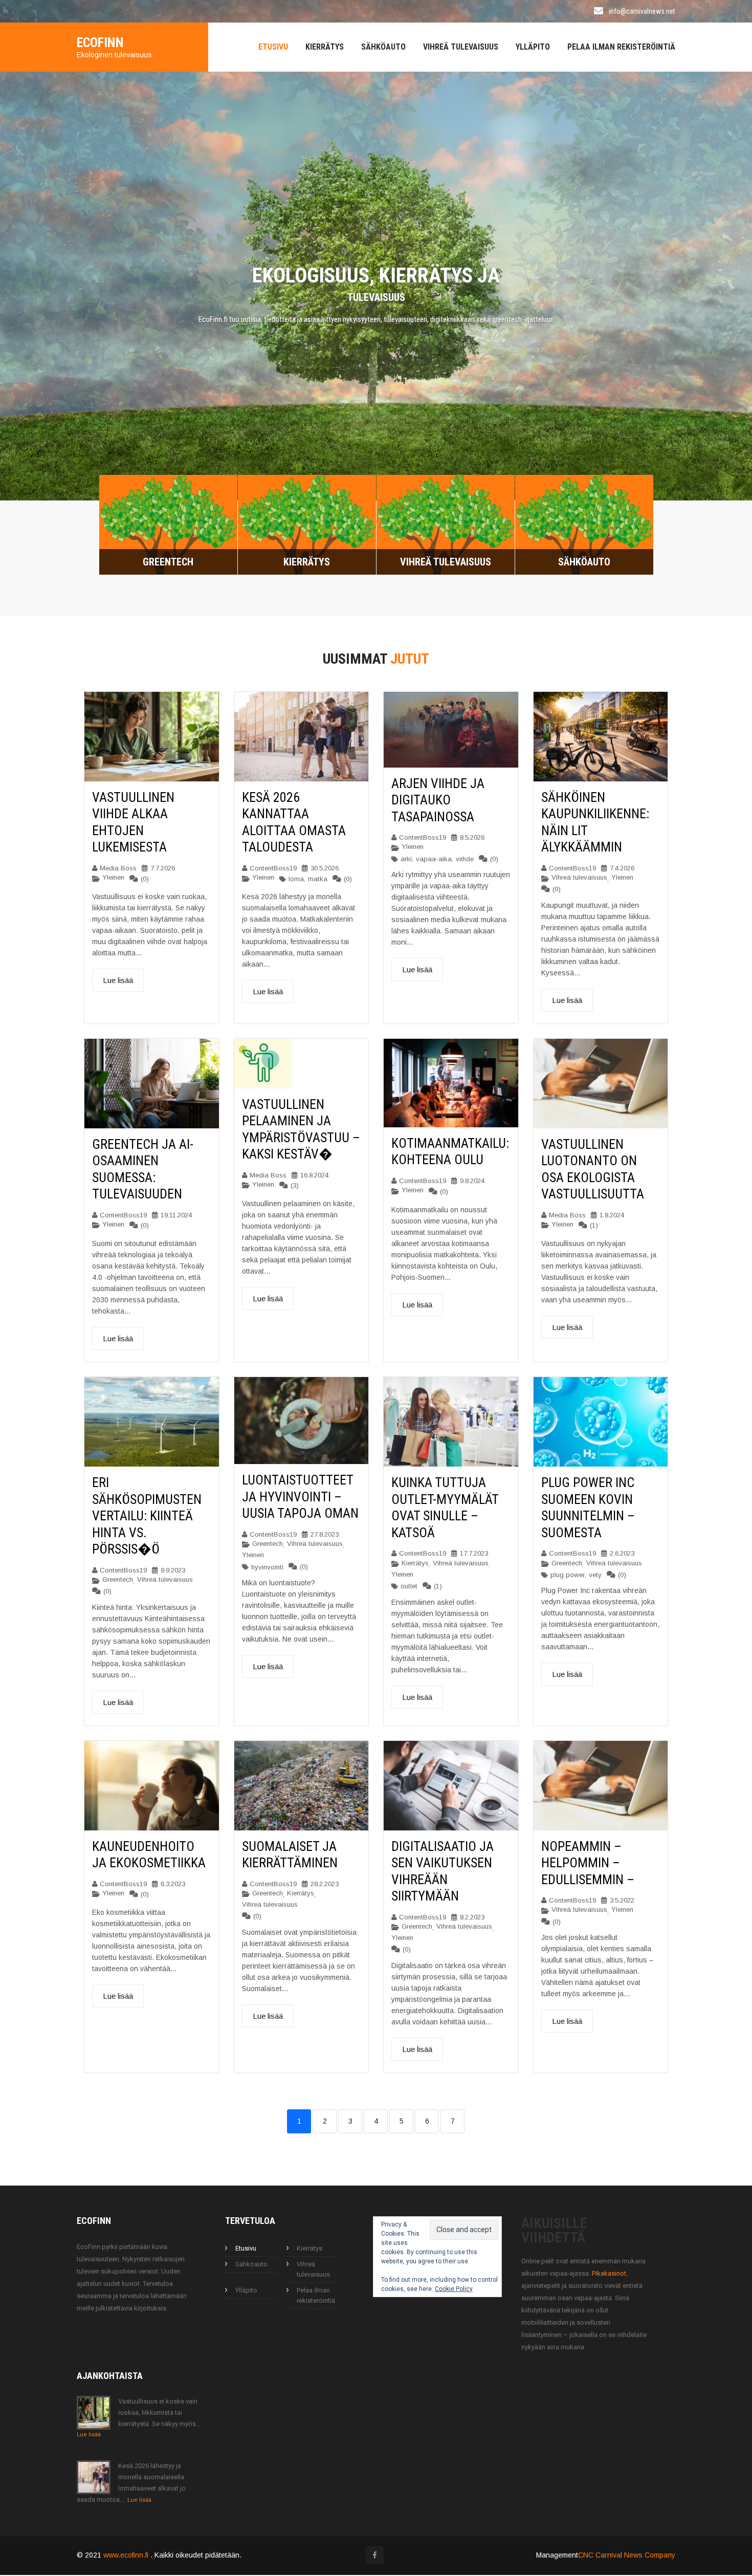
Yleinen (113, 878)
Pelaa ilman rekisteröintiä (621, 47)
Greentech (118, 1580)
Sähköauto (383, 47)
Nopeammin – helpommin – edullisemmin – (588, 1864)
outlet (409, 1588)
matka (318, 880)
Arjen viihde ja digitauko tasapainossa (438, 801)
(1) (594, 1227)
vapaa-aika (434, 860)
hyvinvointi (267, 1568)
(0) (145, 880)
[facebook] (375, 2556)
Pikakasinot (609, 2274)
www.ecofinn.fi (127, 2556)
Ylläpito (533, 47)
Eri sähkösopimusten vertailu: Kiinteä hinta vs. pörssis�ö (147, 1517)
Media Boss (118, 869)
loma (296, 880)
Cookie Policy (454, 2290)
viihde (465, 860)
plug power (568, 1576)
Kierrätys (325, 47)
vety (595, 1576)
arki (406, 860)
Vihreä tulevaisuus (461, 47)
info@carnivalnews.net (642, 11)
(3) (295, 1187)
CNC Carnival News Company (627, 2556)
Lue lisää (118, 982)
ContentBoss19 (273, 869)
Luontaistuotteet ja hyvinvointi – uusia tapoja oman (300, 1498)
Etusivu (273, 47)
